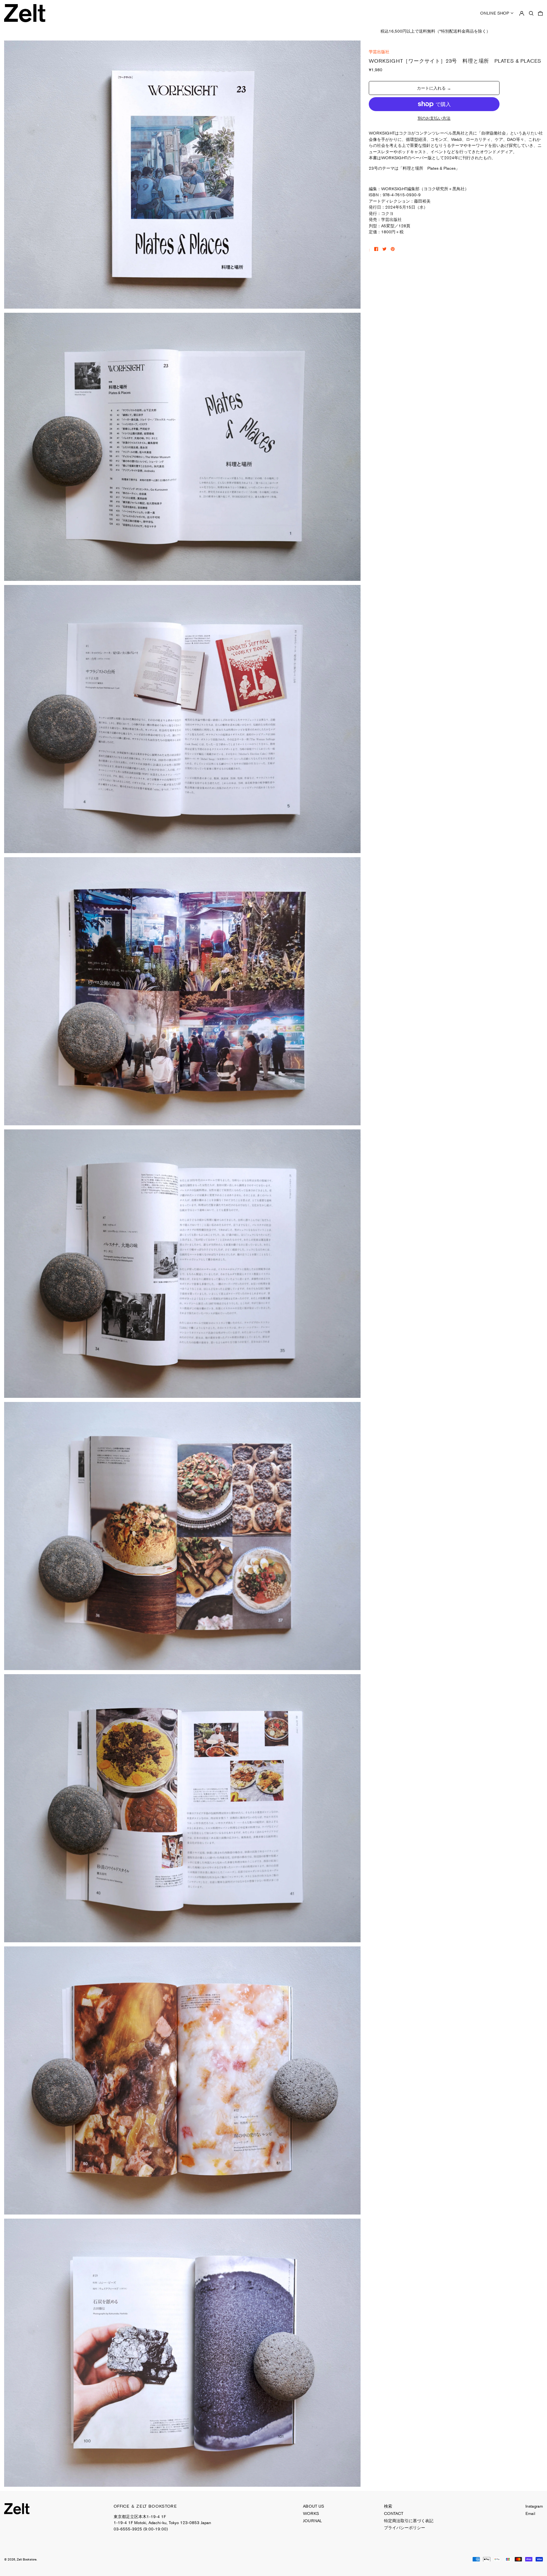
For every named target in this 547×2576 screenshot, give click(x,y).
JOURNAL (312, 2521)
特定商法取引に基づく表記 (409, 2521)
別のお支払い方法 (434, 118)
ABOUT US (314, 2506)
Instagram (534, 2506)
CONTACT (394, 2513)
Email (530, 2513)
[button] (531, 13)
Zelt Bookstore (27, 2559)
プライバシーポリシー (405, 2528)
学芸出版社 (379, 52)
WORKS (311, 2513)
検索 (388, 2506)
